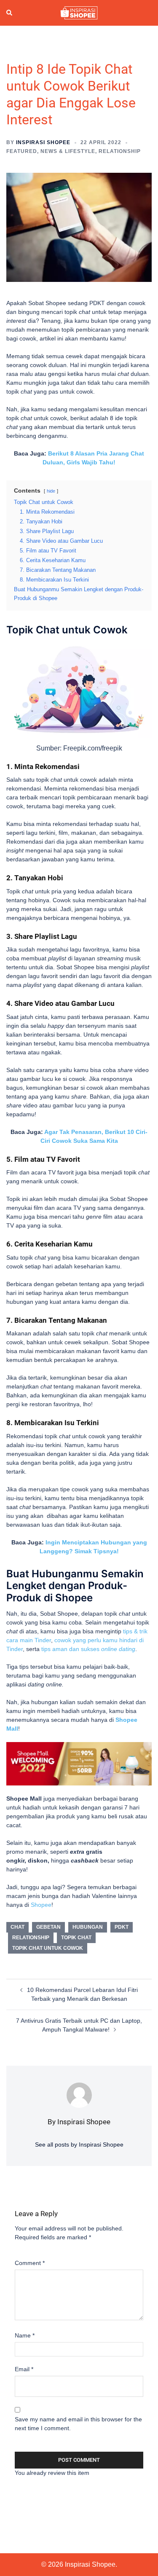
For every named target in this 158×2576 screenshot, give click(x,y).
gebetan (48, 1927)
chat (17, 1927)
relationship (31, 1938)
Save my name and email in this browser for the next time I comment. (78, 2424)
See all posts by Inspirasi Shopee (79, 2144)
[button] (10, 13)
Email (24, 2369)
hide (51, 491)
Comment (30, 2263)
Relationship (120, 151)
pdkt (122, 1927)
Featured (22, 151)
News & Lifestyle (68, 151)
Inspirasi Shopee (43, 142)
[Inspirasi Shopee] (79, 12)
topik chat (76, 1938)
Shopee (41, 1905)
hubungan (88, 1927)
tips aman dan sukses (88, 1649)
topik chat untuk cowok (48, 1948)
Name (25, 2335)
